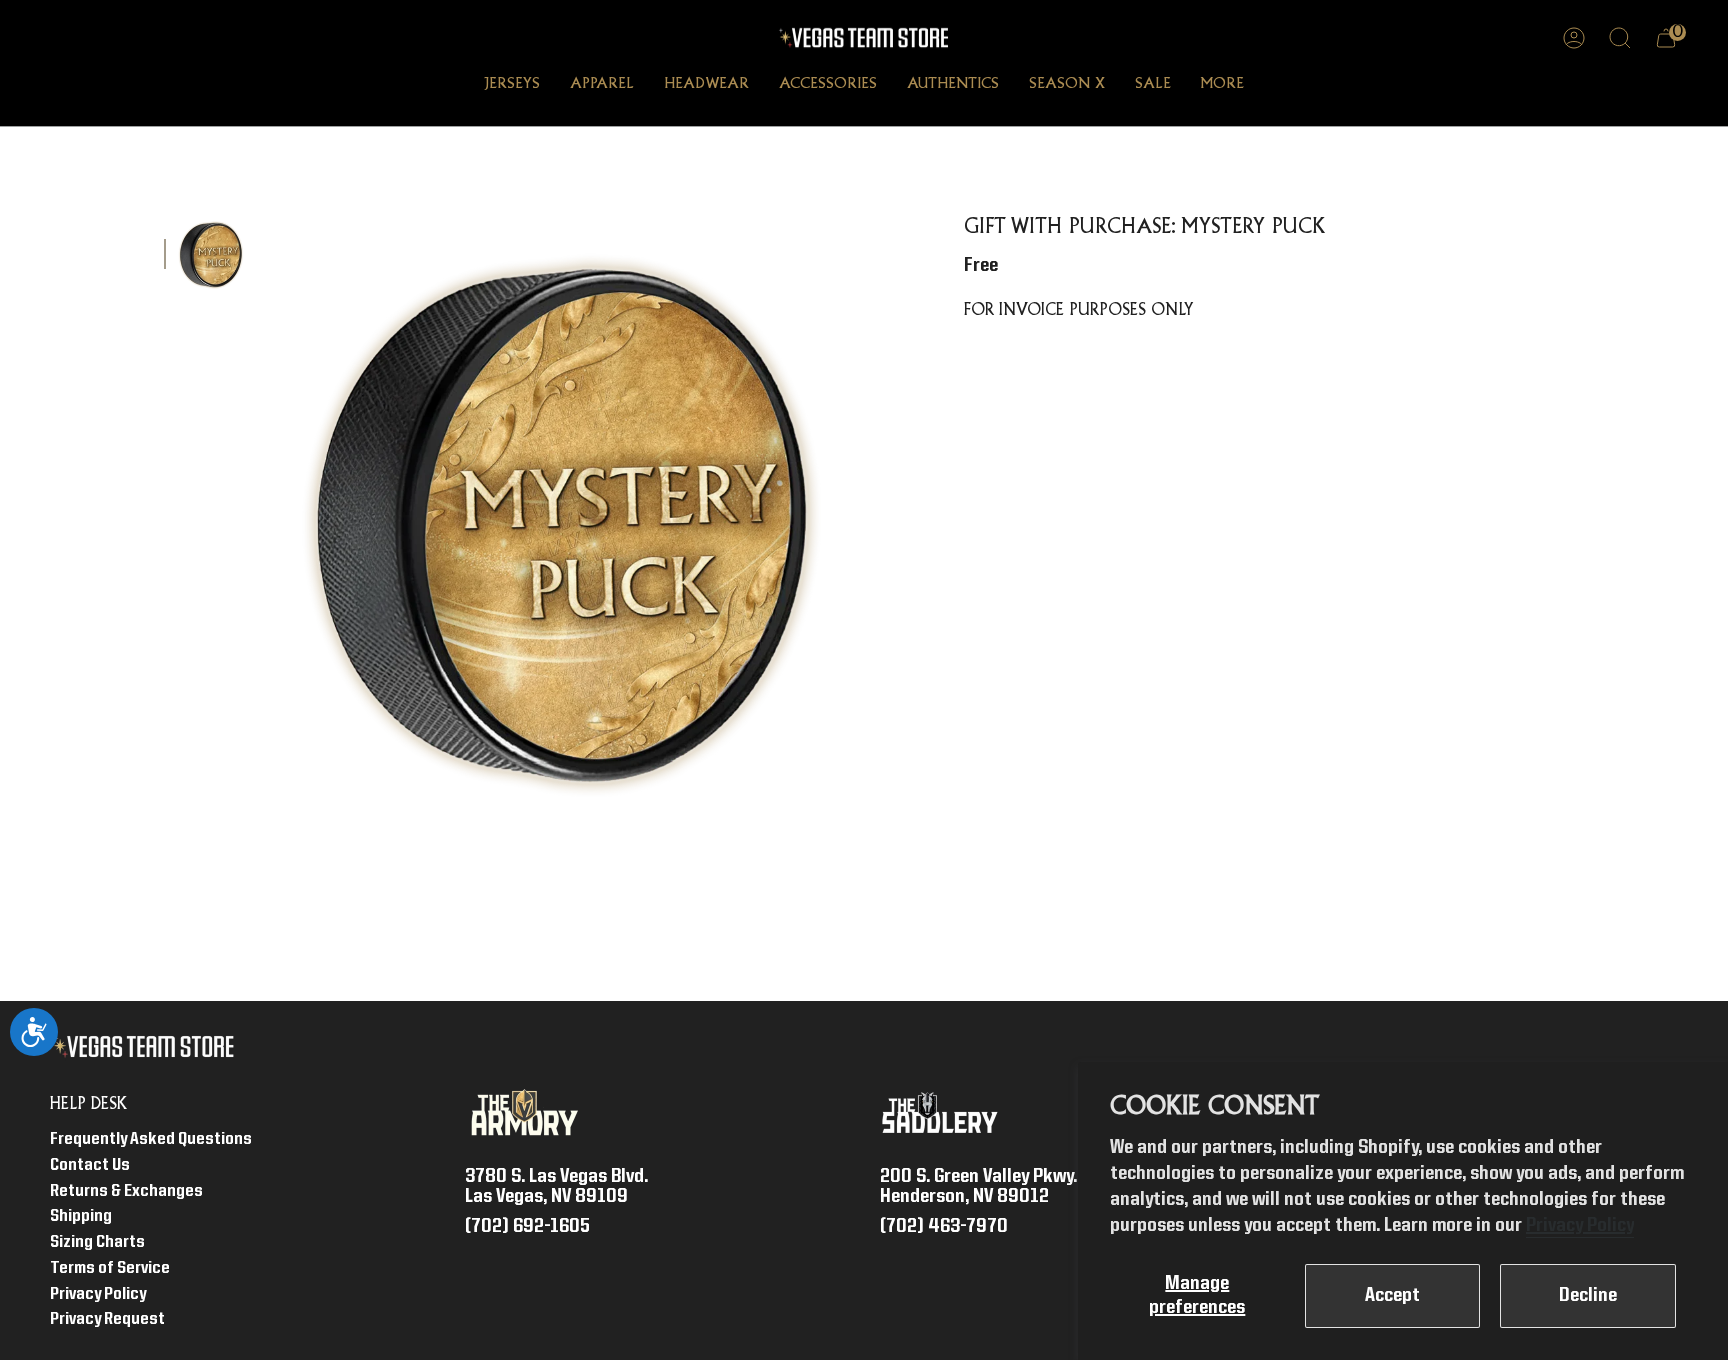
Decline (1588, 1296)
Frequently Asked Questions (151, 1139)
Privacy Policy (1580, 1226)
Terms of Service (110, 1268)
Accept (1392, 1296)
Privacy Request (107, 1319)
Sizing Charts (97, 1242)
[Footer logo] (147, 1047)
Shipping (81, 1216)
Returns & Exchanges (126, 1191)
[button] (512, 86)
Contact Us (90, 1165)
